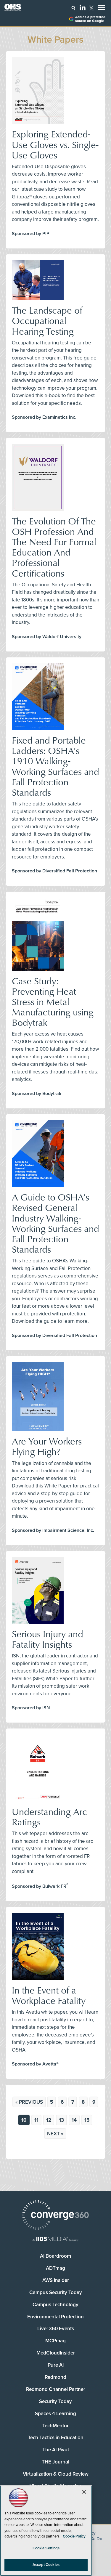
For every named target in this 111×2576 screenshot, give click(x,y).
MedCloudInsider (56, 2353)
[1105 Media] (55, 2239)
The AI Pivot (56, 2450)
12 (49, 2120)
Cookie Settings (46, 2548)
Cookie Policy (74, 2536)
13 (61, 2120)
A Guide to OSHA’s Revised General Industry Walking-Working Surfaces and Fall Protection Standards (55, 1223)
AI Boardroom (55, 2256)
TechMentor (55, 2426)
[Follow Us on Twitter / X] (91, 8)
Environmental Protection (55, 2317)
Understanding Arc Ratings (49, 1816)
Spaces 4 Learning (55, 2414)
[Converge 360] (55, 2216)
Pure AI (56, 2365)
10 (24, 2120)
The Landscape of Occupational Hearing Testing (47, 320)
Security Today (55, 2401)
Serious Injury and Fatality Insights (48, 1639)
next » (55, 2134)
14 (74, 2120)
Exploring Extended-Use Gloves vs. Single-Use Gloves (55, 144)
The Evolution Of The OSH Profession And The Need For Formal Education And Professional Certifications (54, 547)
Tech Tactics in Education (56, 2438)
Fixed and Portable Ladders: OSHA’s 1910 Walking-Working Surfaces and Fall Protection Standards (55, 766)
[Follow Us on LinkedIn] (83, 7)
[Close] (84, 2492)
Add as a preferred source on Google (90, 19)
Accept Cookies (46, 2565)
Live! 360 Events (56, 2329)
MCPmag (55, 2341)
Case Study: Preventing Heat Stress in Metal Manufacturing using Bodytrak (53, 1001)
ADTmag (55, 2268)
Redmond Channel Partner (56, 2389)
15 (87, 2120)
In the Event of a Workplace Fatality (49, 1995)
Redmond (55, 2377)
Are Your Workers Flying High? (47, 1446)
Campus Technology (55, 2305)
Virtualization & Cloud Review (56, 2474)
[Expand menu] (101, 9)
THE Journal (55, 2462)
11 (36, 2120)
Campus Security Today (56, 2292)
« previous (29, 2102)
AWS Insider (56, 2280)
